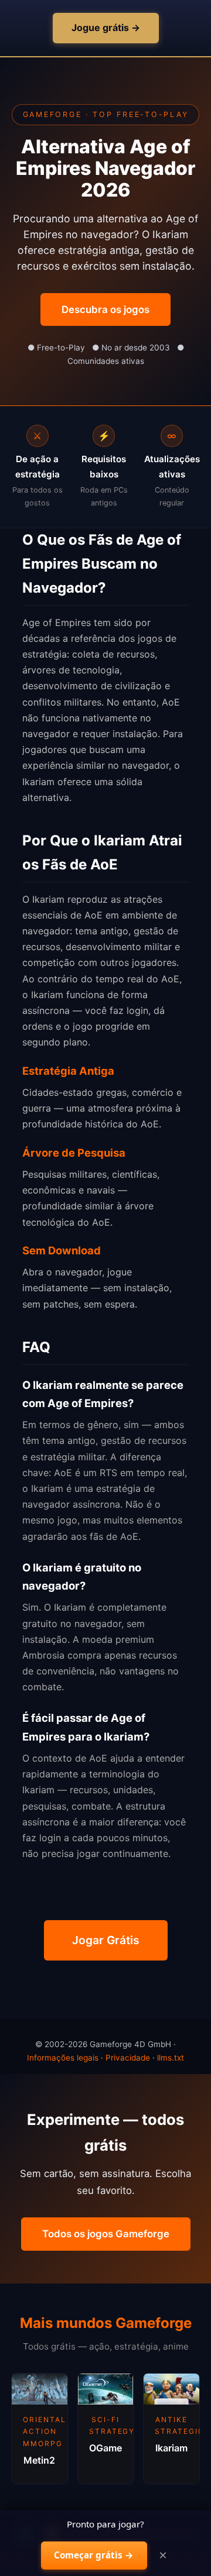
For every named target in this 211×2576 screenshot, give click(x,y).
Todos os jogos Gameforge (106, 2234)
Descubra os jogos (105, 309)
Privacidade (128, 2058)
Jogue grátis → (106, 27)
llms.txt (171, 2058)
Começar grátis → (94, 2555)
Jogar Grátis (106, 1940)
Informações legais (63, 2058)
